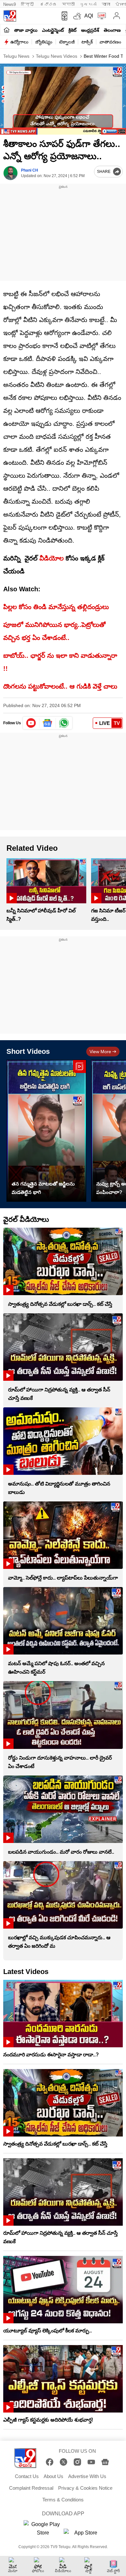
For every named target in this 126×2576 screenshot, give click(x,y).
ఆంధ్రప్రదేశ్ (90, 30)
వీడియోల (52, 558)
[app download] (63, 16)
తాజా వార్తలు (26, 30)
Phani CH (30, 170)
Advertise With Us (87, 2476)
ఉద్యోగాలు (19, 42)
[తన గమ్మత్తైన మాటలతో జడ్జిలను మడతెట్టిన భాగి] (46, 1131)
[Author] (10, 173)
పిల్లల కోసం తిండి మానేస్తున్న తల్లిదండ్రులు (56, 607)
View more (100, 1052)
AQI (89, 16)
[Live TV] (100, 16)
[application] (63, 99)
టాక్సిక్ (87, 42)
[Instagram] (77, 2462)
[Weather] (77, 16)
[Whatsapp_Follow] (64, 723)
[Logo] (10, 16)
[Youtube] (31, 723)
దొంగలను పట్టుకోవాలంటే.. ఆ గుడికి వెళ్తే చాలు (60, 686)
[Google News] (105, 2462)
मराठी (68, 4)
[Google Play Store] (43, 2529)
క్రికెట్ (73, 30)
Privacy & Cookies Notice (85, 2488)
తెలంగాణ (112, 30)
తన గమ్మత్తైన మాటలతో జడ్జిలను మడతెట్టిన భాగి (43, 1188)
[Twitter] (63, 2462)
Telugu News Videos (56, 56)
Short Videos (28, 1051)
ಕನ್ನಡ (48, 4)
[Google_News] (48, 723)
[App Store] (83, 2535)
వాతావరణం (110, 42)
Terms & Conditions (63, 2500)
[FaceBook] (50, 2462)
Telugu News (16, 56)
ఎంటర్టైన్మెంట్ (53, 30)
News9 (10, 4)
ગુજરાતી (88, 4)
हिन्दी (28, 4)
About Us (53, 2476)
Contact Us (27, 2476)
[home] (7, 30)
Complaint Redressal (31, 2488)
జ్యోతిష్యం (44, 42)
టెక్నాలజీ (67, 42)
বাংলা (106, 4)
